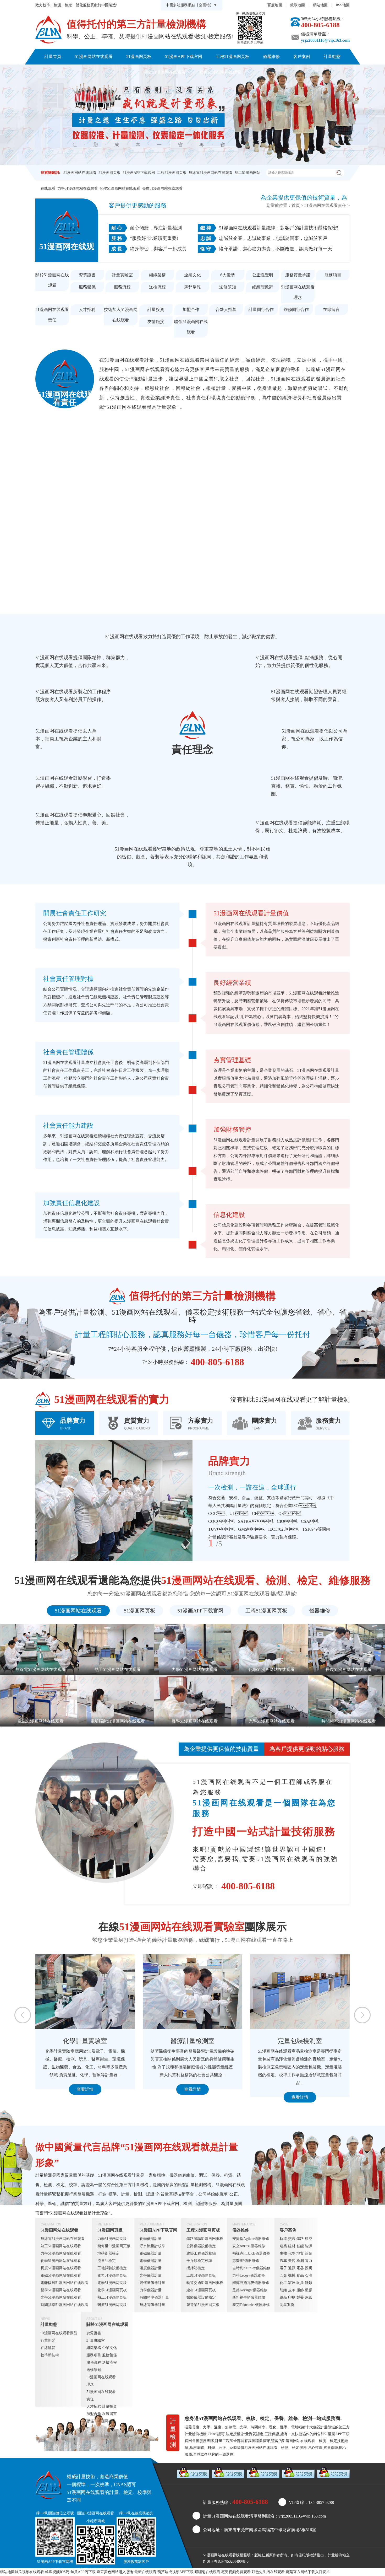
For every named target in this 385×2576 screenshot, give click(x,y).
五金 (283, 2275)
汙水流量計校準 (152, 2246)
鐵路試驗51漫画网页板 (205, 2239)
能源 (309, 2246)
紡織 (283, 2290)
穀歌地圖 (298, 5)
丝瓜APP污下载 (83, 2572)
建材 (292, 2246)
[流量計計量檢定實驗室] (192, 1992)
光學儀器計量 (151, 2275)
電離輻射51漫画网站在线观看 (64, 2283)
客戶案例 (302, 57)
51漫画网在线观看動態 (59, 2333)
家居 (292, 2283)
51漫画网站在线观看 (94, 57)
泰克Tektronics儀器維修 (251, 2305)
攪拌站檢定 (196, 2268)
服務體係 (87, 287)
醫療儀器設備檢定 (201, 2297)
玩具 (300, 2283)
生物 (283, 2253)
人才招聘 (87, 310)
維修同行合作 (296, 310)
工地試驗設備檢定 (112, 2268)
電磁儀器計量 (151, 2253)
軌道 (283, 2239)
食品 (300, 2275)
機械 (292, 2275)
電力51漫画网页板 (112, 2275)
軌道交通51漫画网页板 (205, 2283)
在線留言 (331, 310)
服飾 (300, 2290)
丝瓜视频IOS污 (57, 2572)
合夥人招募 (226, 310)
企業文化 (192, 275)
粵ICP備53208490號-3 (231, 2561)
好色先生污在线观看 (268, 2572)
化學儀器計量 (151, 2239)
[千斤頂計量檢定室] (300, 1992)
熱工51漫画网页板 (112, 2297)
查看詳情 (85, 2097)
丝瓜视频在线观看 (29, 2572)
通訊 (292, 2268)
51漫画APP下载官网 (184, 57)
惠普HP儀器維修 (246, 2261)
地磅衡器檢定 (108, 2253)
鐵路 (300, 2239)
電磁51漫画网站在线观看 (61, 2275)
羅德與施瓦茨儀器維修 (251, 2283)
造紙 (309, 2297)
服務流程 (122, 287)
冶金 (309, 2253)
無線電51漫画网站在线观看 (211, 173)
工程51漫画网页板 (233, 57)
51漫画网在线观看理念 (298, 292)
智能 (300, 2246)
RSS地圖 (343, 5)
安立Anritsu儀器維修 (249, 2246)
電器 (300, 2268)
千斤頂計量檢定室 (300, 2041)
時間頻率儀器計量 (154, 2297)
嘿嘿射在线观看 (207, 2572)
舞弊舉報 (192, 287)
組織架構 (157, 275)
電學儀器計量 (151, 2261)
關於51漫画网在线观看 (165, 72)
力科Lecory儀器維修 (249, 2275)
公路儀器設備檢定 (201, 2246)
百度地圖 (275, 5)
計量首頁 (53, 57)
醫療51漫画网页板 (112, 2305)
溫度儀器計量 (151, 2268)
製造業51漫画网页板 (203, 2305)
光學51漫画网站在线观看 (61, 2297)
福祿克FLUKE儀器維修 (251, 2253)
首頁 (296, 205)
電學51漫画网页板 (112, 2283)
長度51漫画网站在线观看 (162, 188)
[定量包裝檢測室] (85, 1992)
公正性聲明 (263, 275)
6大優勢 (228, 275)
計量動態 (332, 57)
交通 (292, 2239)
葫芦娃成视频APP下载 (175, 2572)
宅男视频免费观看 (236, 2572)
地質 (300, 2253)
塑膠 (309, 2290)
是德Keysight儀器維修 (250, 2290)
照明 (309, 2268)
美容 (292, 2261)
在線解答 (48, 2348)
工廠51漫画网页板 (201, 2275)
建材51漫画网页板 (201, 2290)
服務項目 (333, 275)
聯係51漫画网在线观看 (220, 72)
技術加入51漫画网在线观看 (121, 315)
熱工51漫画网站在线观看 (61, 2246)
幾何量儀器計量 (152, 2283)
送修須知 (228, 287)
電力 (309, 2261)
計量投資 (156, 310)
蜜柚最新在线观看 (142, 2572)
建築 (283, 2246)
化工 (283, 2283)
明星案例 (287, 2305)
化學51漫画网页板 (112, 2290)
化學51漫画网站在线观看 (120, 188)
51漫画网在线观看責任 (325, 205)
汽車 (283, 2261)
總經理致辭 (263, 287)
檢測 (300, 2261)
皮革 (292, 2290)
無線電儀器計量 (152, 2305)
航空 (309, 2239)
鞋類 (309, 2283)
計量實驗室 (122, 275)
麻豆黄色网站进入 (111, 2572)
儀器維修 (271, 57)
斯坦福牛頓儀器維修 (249, 2297)
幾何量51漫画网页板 (114, 2246)
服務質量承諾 (298, 275)
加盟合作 (191, 310)
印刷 (292, 2297)
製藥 (300, 2297)
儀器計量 (320, 2427)
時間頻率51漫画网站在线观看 (64, 2305)
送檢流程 (157, 287)
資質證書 (87, 275)
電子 (283, 2268)
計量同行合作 (261, 310)
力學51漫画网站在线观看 (78, 188)
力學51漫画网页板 (112, 2239)
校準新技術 (50, 2355)
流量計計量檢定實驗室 (192, 2041)
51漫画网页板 (139, 57)
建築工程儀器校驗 (201, 2253)
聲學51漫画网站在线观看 (61, 2290)
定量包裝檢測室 (85, 2041)
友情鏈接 (156, 322)
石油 (309, 2275)
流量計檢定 (107, 2261)
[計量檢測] (48, 30)
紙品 (283, 2297)
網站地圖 (320, 5)
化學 (292, 2253)
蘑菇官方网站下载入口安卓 (308, 2572)
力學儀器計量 (151, 2290)
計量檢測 (335, 2555)
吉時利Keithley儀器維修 (251, 2268)
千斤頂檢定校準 (199, 2261)
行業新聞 (48, 2340)
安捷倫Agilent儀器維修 (251, 2239)
